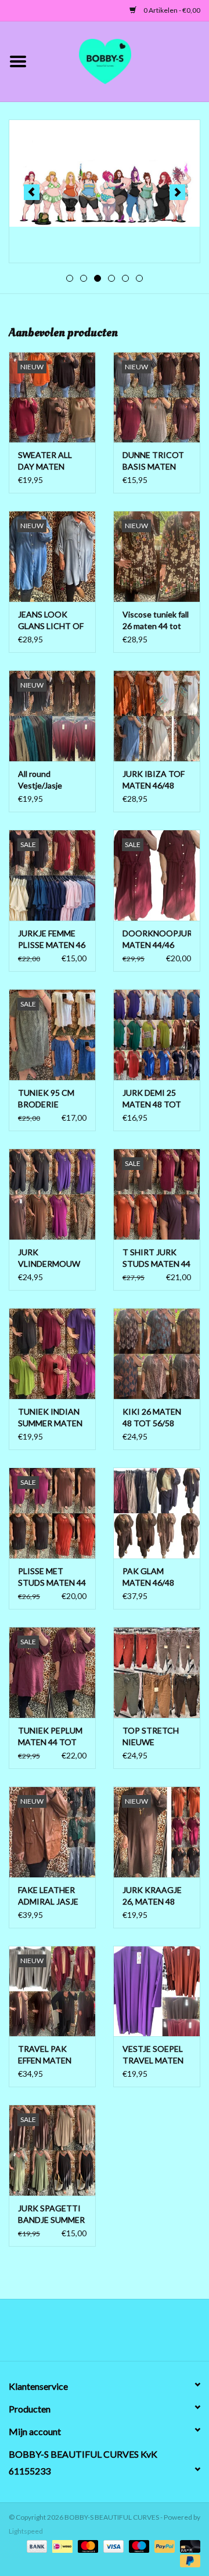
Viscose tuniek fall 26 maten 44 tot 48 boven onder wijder (156, 621)
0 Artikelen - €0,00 (171, 10)
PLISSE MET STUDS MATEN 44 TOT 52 (52, 1577)
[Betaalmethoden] (35, 2546)
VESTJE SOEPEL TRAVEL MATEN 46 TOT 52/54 (153, 2055)
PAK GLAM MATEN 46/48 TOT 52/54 (148, 1577)
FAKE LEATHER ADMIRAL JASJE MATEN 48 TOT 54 (48, 1896)
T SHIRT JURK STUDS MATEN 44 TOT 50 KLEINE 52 (156, 1258)
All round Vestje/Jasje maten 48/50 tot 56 (48, 780)
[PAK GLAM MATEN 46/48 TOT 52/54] (157, 1513)
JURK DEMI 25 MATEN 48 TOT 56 (152, 1099)
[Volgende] (177, 192)
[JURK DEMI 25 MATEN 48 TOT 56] (157, 1035)
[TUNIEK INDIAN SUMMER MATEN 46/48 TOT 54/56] (52, 1354)
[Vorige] (32, 192)
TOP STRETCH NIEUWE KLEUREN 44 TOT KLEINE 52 (156, 1737)
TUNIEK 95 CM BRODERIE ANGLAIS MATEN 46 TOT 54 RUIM (51, 1099)
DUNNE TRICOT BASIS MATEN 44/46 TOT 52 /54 (155, 461)
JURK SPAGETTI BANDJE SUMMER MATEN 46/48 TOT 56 (51, 2215)
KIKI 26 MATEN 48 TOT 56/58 (152, 1417)
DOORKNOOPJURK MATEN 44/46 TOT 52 (157, 940)
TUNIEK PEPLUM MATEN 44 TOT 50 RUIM (50, 1737)
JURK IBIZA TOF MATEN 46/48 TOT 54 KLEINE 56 (154, 780)
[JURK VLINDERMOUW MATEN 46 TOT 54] (52, 1194)
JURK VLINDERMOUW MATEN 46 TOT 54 (49, 1258)
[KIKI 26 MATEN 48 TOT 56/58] (157, 1354)
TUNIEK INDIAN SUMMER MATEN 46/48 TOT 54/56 (50, 1418)
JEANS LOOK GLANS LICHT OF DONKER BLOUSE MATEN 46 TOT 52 (51, 621)
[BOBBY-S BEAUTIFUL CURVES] (122, 60)
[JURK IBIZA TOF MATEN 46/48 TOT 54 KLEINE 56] (157, 716)
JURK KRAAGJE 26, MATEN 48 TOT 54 (152, 1896)
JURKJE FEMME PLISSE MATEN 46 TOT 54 (52, 940)
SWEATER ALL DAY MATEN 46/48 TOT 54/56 (50, 461)
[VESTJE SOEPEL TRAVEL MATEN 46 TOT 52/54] (157, 1991)
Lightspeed (26, 2531)
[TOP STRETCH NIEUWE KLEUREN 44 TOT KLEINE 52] (157, 1672)
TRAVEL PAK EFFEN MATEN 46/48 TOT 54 (45, 2055)
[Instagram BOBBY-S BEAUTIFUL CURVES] (165, 2334)
